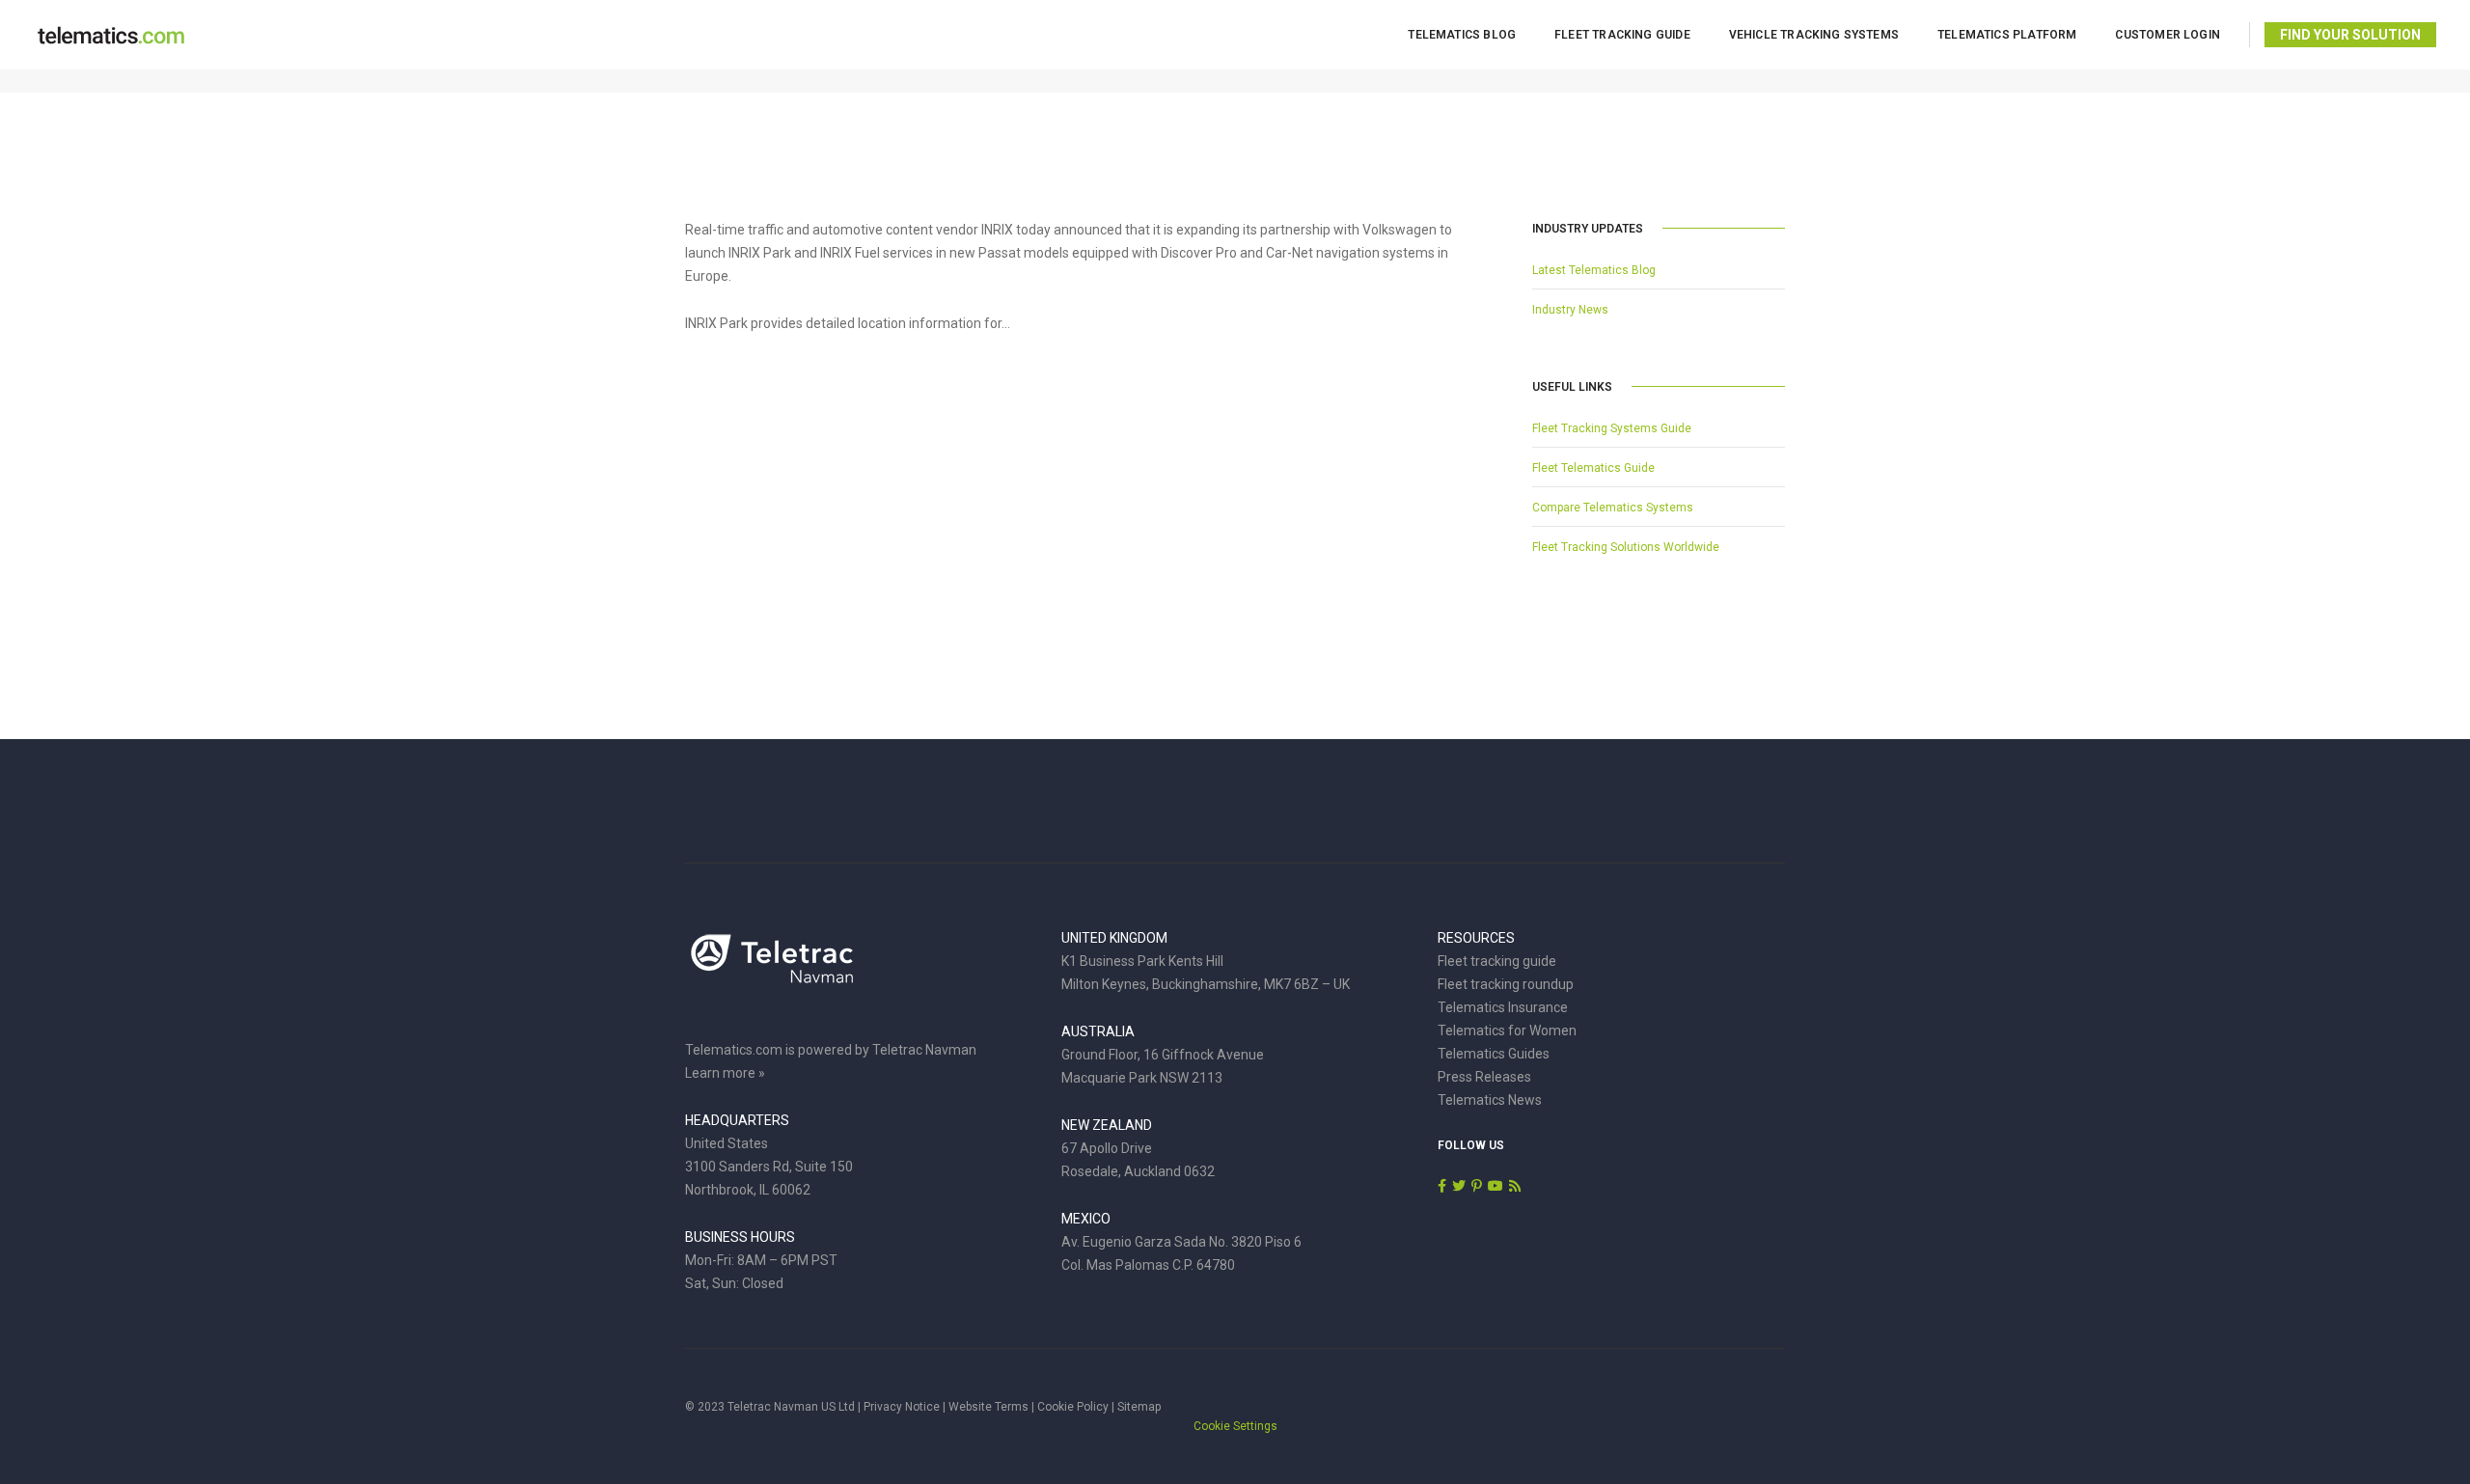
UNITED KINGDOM (1114, 938)
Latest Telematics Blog (1594, 270)
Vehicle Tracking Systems (1814, 35)
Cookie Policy (1073, 1407)
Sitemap (1139, 1407)
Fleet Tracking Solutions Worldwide (1626, 547)
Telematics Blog (1462, 35)
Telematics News (1490, 1100)
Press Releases (1484, 1077)
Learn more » (725, 1073)
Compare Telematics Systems (1613, 508)
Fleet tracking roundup (1506, 984)
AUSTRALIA (1098, 1031)
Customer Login (2168, 35)
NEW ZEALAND (1107, 1125)
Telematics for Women (1507, 1031)
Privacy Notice (902, 1407)
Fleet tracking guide (1497, 961)
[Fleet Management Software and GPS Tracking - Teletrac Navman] (772, 969)
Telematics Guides (1494, 1054)
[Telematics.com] (111, 34)
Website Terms (988, 1407)
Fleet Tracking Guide (1622, 35)
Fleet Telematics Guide (1593, 468)
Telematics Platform (2007, 35)
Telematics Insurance (1503, 1007)
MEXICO (1086, 1219)
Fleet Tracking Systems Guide (1612, 428)
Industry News (1570, 310)
